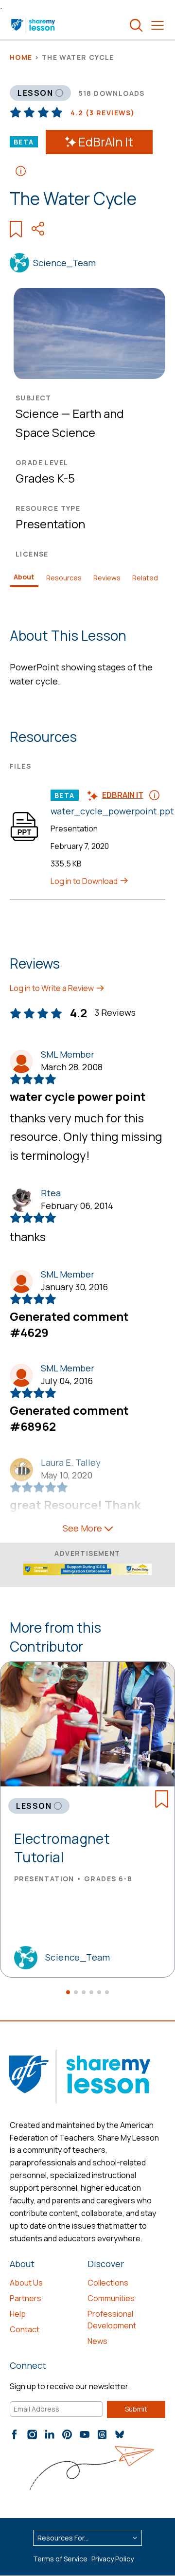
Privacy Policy (113, 2559)
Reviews (107, 578)
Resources (64, 578)
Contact (25, 2329)
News (97, 2341)
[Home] (34, 25)
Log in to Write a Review (52, 988)
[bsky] (120, 2434)
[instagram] (32, 2434)
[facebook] (15, 2434)
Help (18, 2314)
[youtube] (85, 2434)
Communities (111, 2298)
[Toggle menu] (157, 25)
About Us (26, 2283)
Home (21, 57)
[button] (68, 1992)
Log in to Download (85, 881)
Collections (108, 2283)
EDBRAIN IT (123, 795)
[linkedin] (50, 2434)
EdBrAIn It (106, 142)
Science (37, 413)
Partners (26, 2298)
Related (145, 578)
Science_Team (64, 263)
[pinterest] (67, 2434)
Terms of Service (60, 2559)
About (24, 577)
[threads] (102, 2434)
